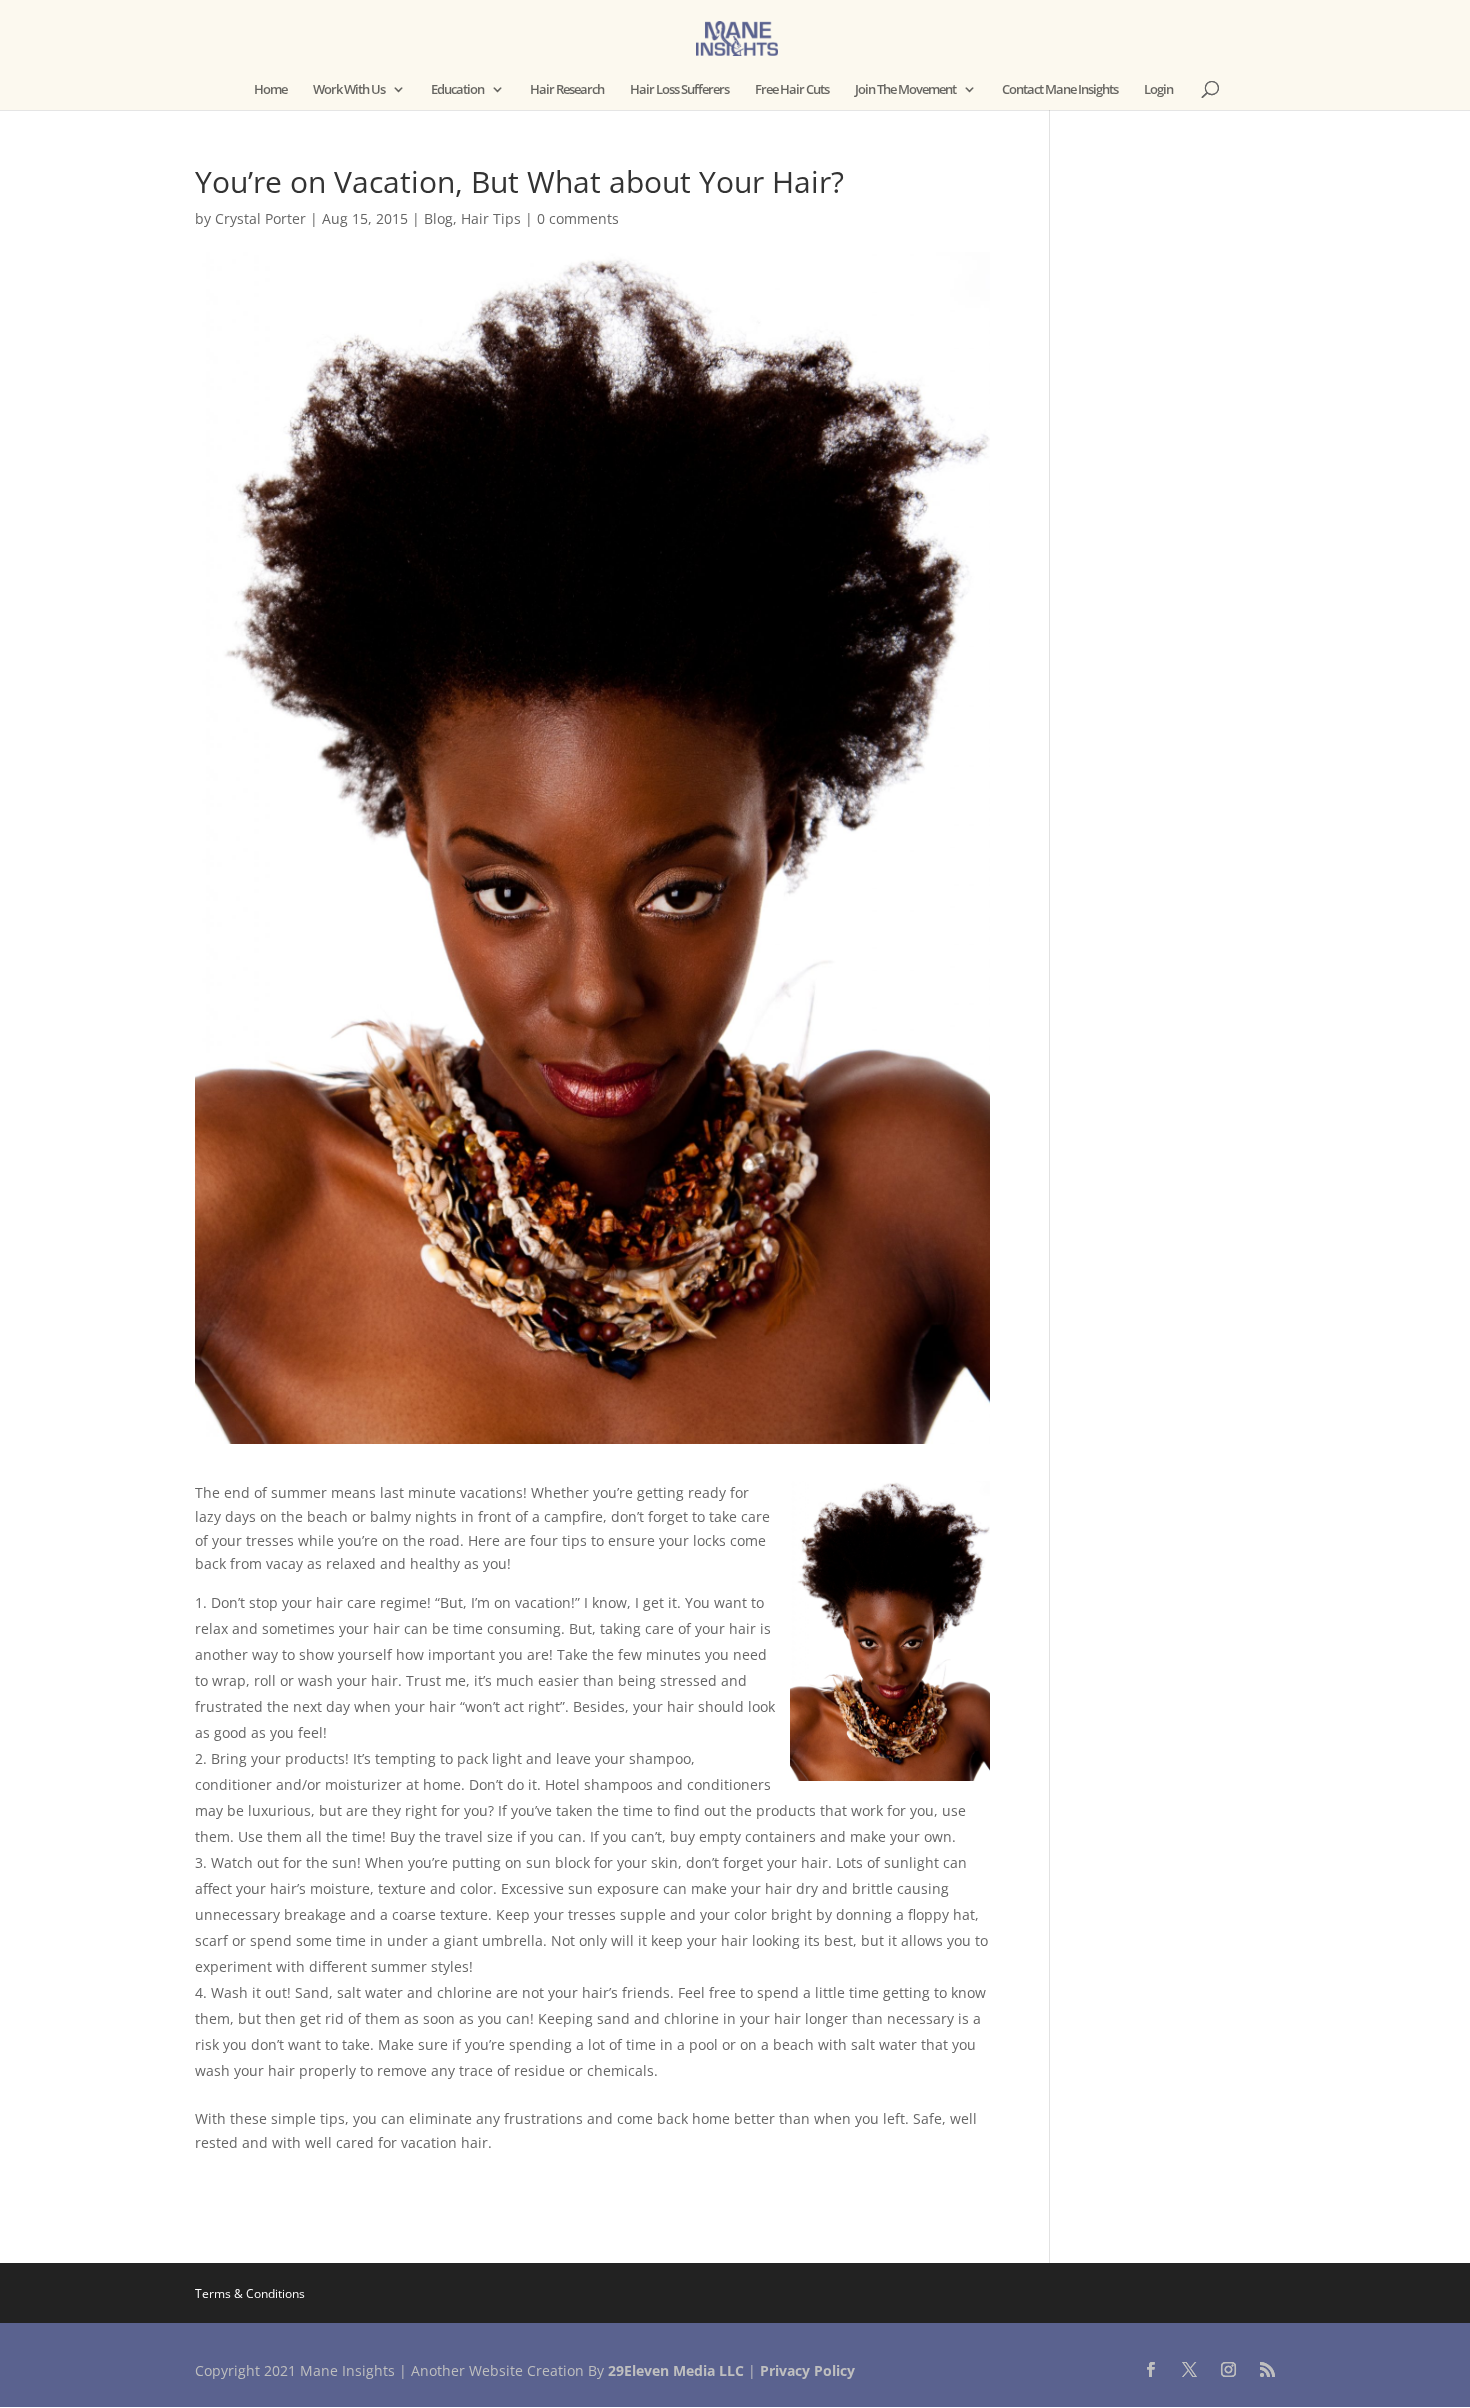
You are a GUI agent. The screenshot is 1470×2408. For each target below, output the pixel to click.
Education (457, 90)
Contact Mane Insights (1060, 90)
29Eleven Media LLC (676, 2370)
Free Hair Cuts (792, 90)
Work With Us (349, 90)
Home (270, 90)
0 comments (578, 218)
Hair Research (567, 90)
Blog (438, 218)
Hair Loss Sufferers (679, 90)
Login (1158, 90)
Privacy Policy (807, 2370)
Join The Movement (905, 90)
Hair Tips (491, 218)
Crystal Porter (260, 218)
